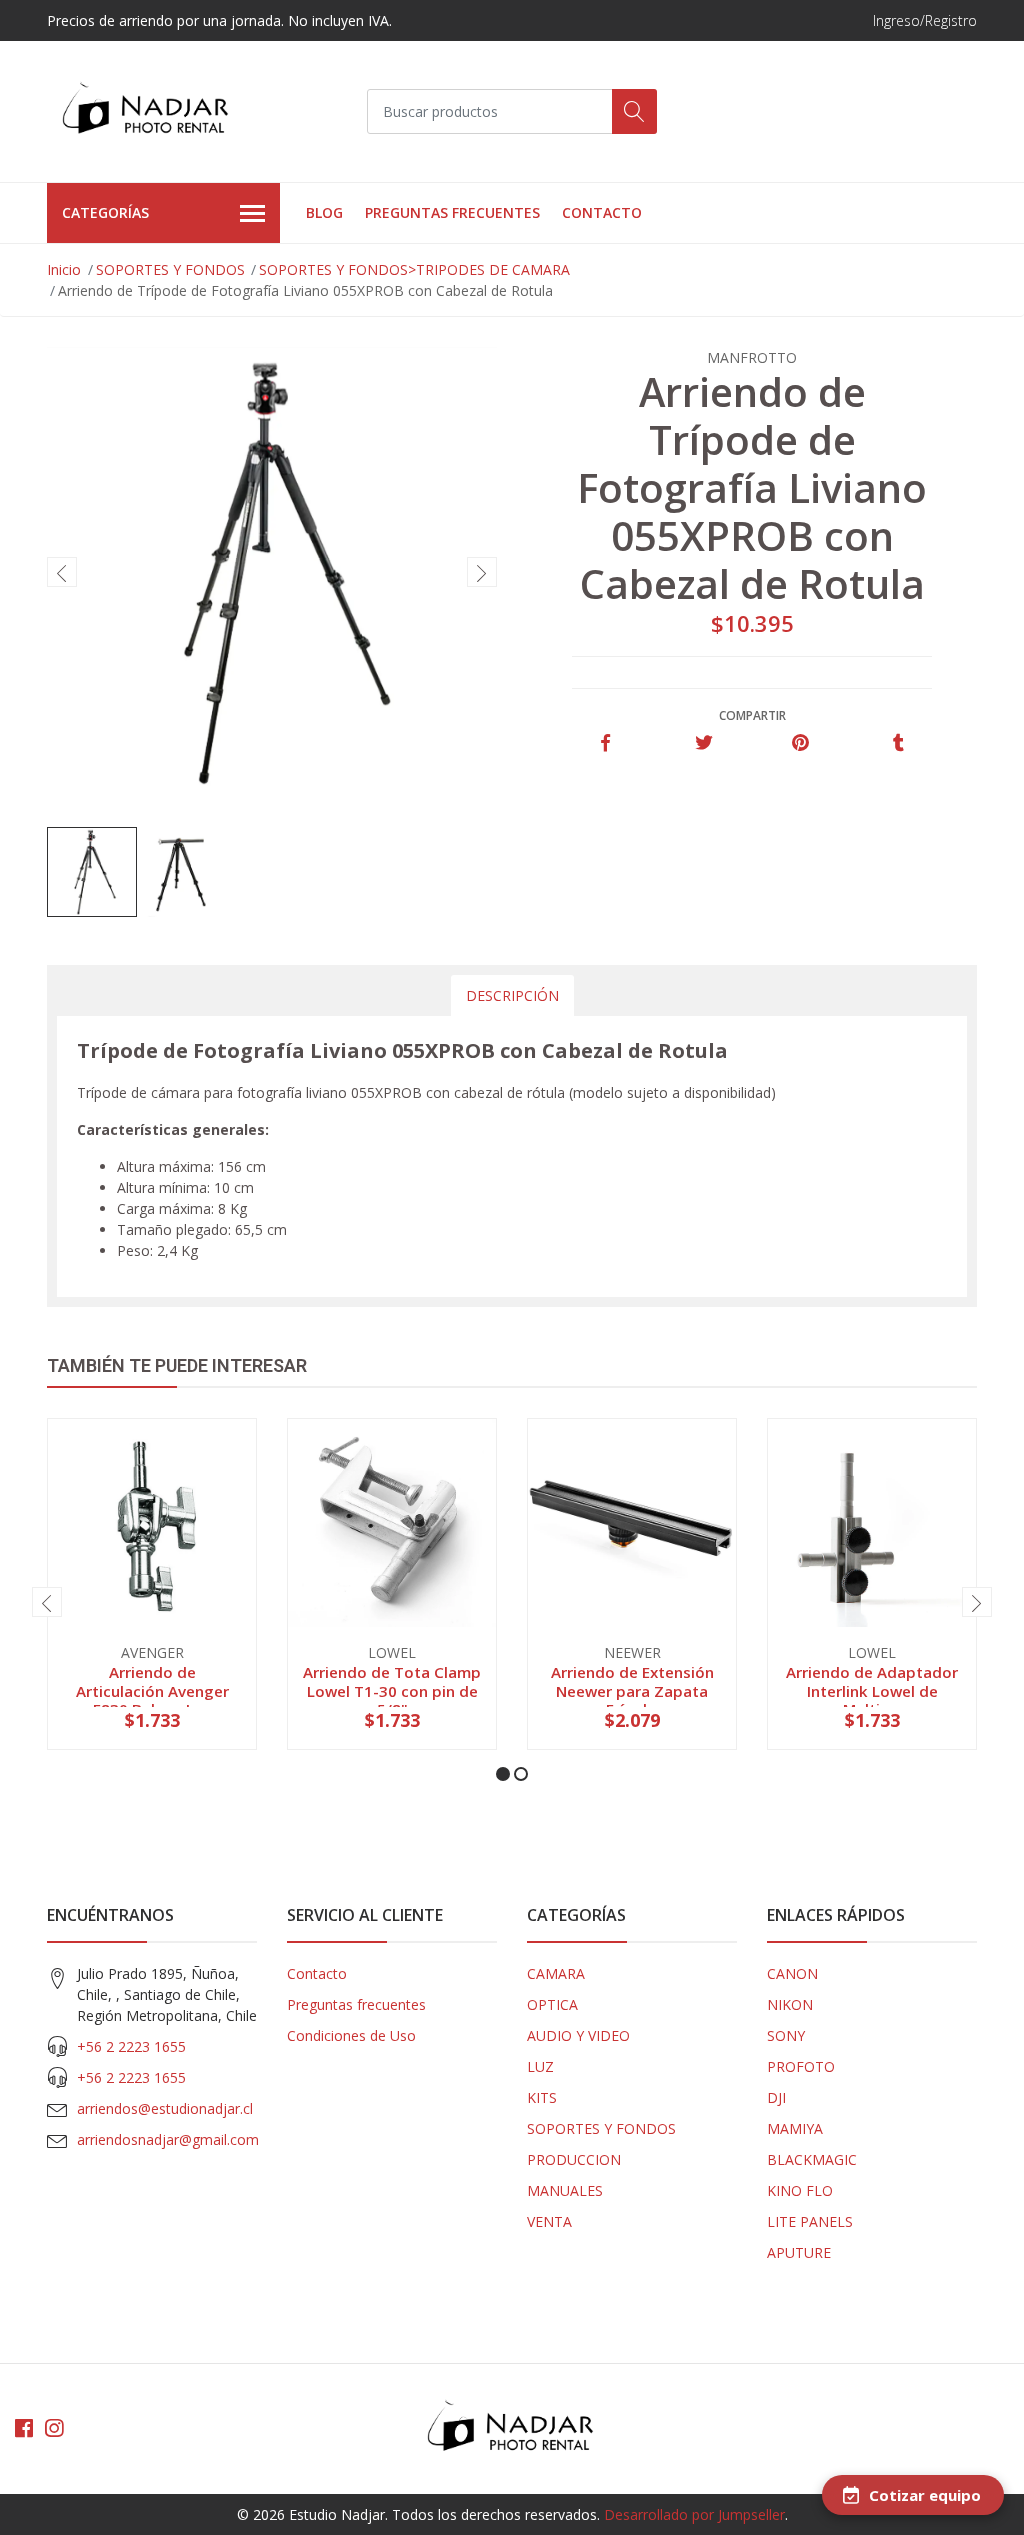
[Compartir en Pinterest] (800, 743)
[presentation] (62, 572)
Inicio (64, 269)
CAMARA (556, 1973)
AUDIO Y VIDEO (578, 2035)
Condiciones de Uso (351, 2035)
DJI (776, 2097)
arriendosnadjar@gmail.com (168, 2139)
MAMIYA (795, 2128)
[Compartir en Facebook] (605, 743)
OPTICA (552, 2004)
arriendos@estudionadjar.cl (165, 2108)
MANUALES (565, 2190)
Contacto (602, 212)
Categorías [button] (105, 212)
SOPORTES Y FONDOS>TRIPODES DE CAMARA (414, 269)
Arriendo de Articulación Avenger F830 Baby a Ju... (152, 1690)
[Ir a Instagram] (54, 2428)
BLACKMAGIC (812, 2159)
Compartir (752, 715)
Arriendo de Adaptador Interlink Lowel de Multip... (872, 1690)
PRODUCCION (574, 2159)
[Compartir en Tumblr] (898, 743)
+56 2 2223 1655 (131, 2046)
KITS (542, 2097)
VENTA (549, 2221)
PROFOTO (801, 2066)
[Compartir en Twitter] (703, 743)
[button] (503, 1774)
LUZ (540, 2066)
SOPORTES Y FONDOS (170, 269)
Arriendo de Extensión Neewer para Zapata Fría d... (632, 1690)
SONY (786, 2035)
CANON (792, 1973)
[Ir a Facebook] (24, 2428)
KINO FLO (800, 2190)
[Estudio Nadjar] (147, 111)
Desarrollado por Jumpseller (694, 2514)
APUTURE (799, 2252)
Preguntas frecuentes (452, 212)
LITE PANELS (810, 2221)
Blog (324, 212)
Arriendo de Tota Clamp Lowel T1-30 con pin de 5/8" (392, 1690)
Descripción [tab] (512, 995)
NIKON (790, 2004)
